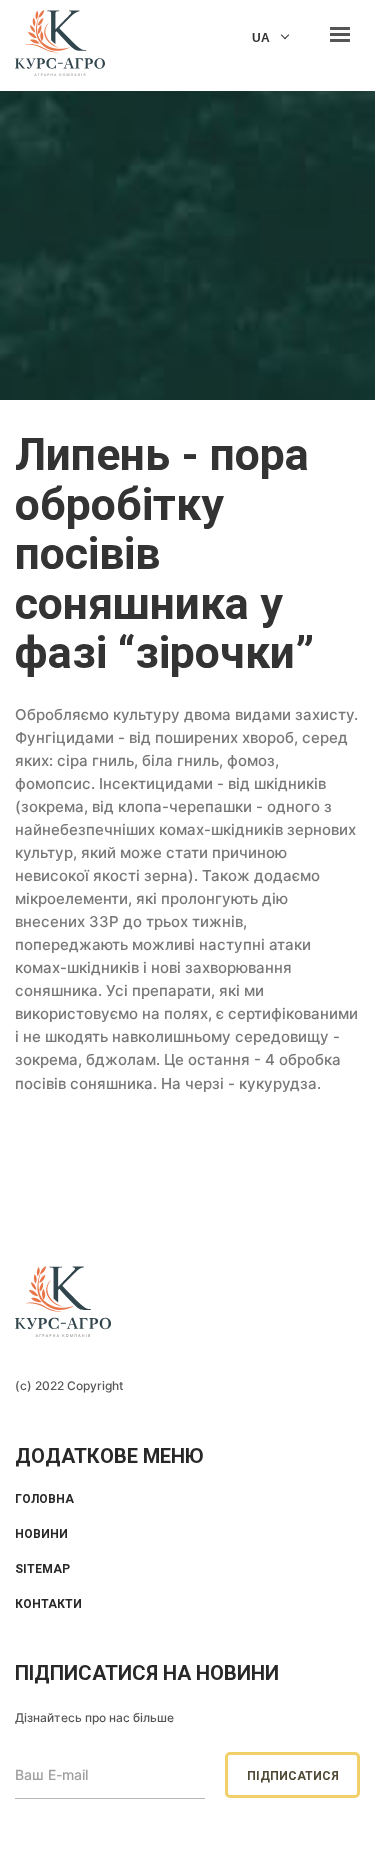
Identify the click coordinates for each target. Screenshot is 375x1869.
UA (261, 38)
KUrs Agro (60, 45)
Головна (44, 1499)
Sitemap (42, 1569)
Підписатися (293, 1776)
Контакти (48, 1604)
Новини (41, 1534)
